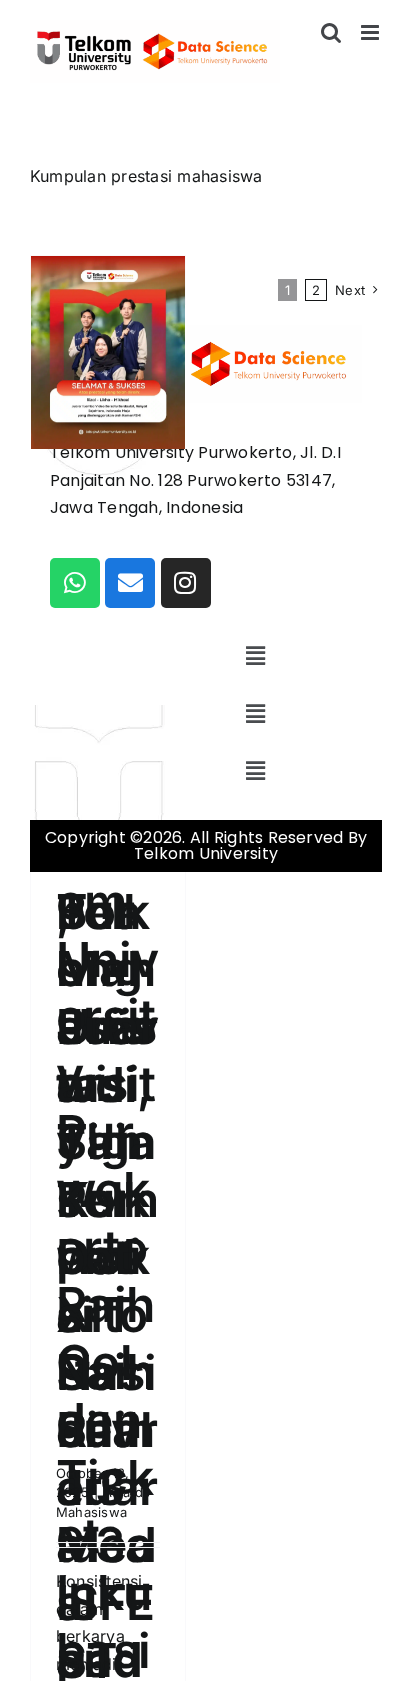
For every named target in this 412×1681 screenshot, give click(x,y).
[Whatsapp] (75, 583)
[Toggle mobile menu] (371, 32)
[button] (256, 656)
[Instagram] (186, 583)
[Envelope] (130, 583)
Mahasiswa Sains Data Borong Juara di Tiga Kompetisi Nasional (107, 969)
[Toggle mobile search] (331, 32)
